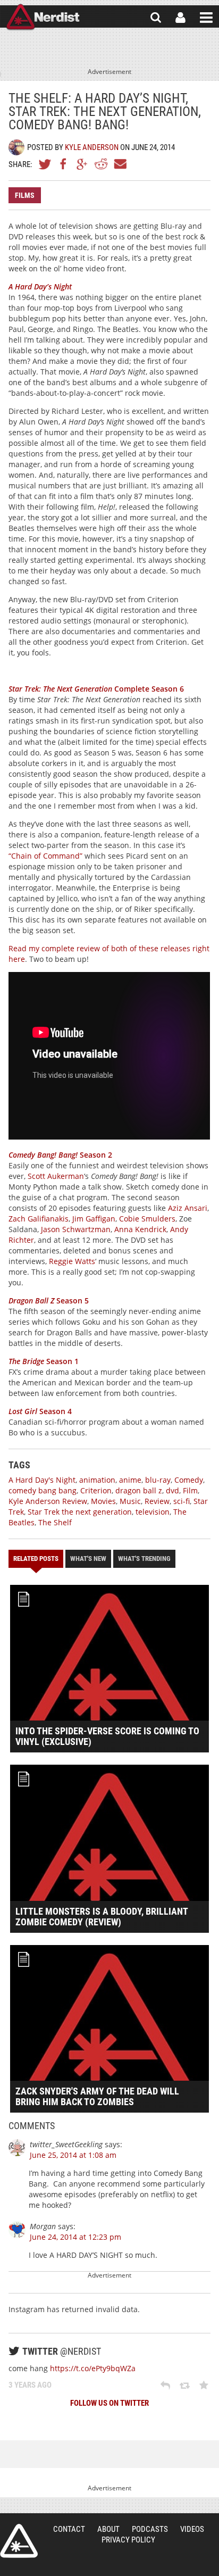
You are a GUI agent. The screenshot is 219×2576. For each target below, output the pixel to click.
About (108, 2529)
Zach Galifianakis (39, 1219)
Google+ (82, 164)
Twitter (45, 164)
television (153, 1512)
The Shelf (55, 1522)
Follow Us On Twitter (109, 2403)
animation (97, 1480)
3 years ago (30, 2385)
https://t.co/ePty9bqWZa (93, 2368)
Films (25, 195)
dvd (172, 1490)
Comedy (189, 1480)
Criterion (96, 1490)
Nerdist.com (19, 2541)
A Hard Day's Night (42, 1480)
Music (130, 1501)
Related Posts (36, 1559)
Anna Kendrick (140, 1229)
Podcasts (150, 2529)
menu (206, 18)
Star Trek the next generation (80, 1512)
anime (130, 1480)
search (156, 18)
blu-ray (158, 1480)
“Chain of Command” (45, 856)
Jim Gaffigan (94, 1219)
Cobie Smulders (147, 1219)
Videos (192, 2529)
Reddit (101, 164)
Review (157, 1501)
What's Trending (144, 1559)
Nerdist (43, 18)
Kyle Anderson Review (48, 1501)
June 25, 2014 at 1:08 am (73, 2155)
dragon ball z (139, 1490)
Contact (69, 2529)
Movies (103, 1501)
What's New (88, 1559)
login (180, 18)
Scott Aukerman (56, 1176)
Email (120, 164)
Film (190, 1490)
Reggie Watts (72, 1261)
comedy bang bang (43, 1490)
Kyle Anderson (92, 147)
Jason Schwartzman (76, 1229)
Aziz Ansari (188, 1208)
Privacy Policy (128, 2540)
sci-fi (182, 1501)
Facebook (64, 164)
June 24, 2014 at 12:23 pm (75, 2237)
